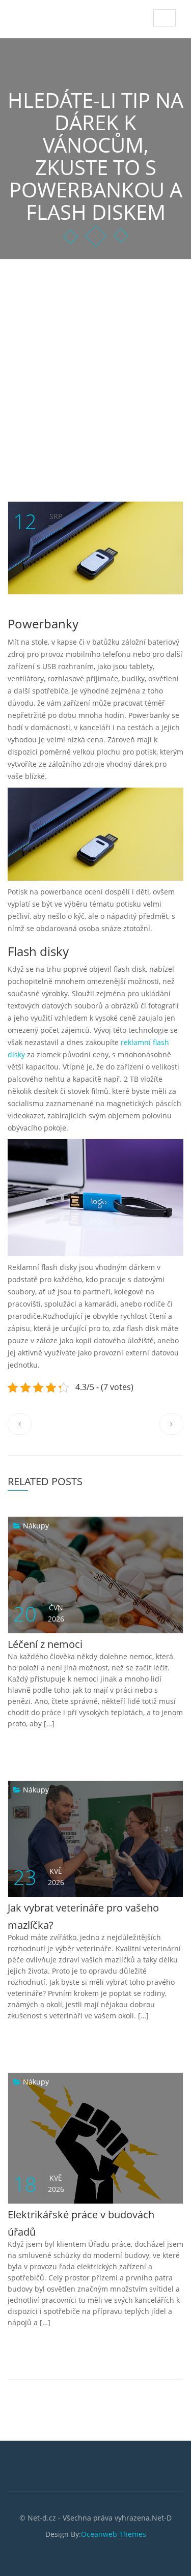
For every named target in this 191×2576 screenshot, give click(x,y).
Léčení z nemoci (45, 1644)
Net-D (31, 15)
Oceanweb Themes (114, 2534)
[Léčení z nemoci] (18, 1526)
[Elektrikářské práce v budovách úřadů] (18, 2082)
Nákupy (36, 1526)
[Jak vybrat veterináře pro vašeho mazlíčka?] (18, 1790)
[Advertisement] (95, 360)
